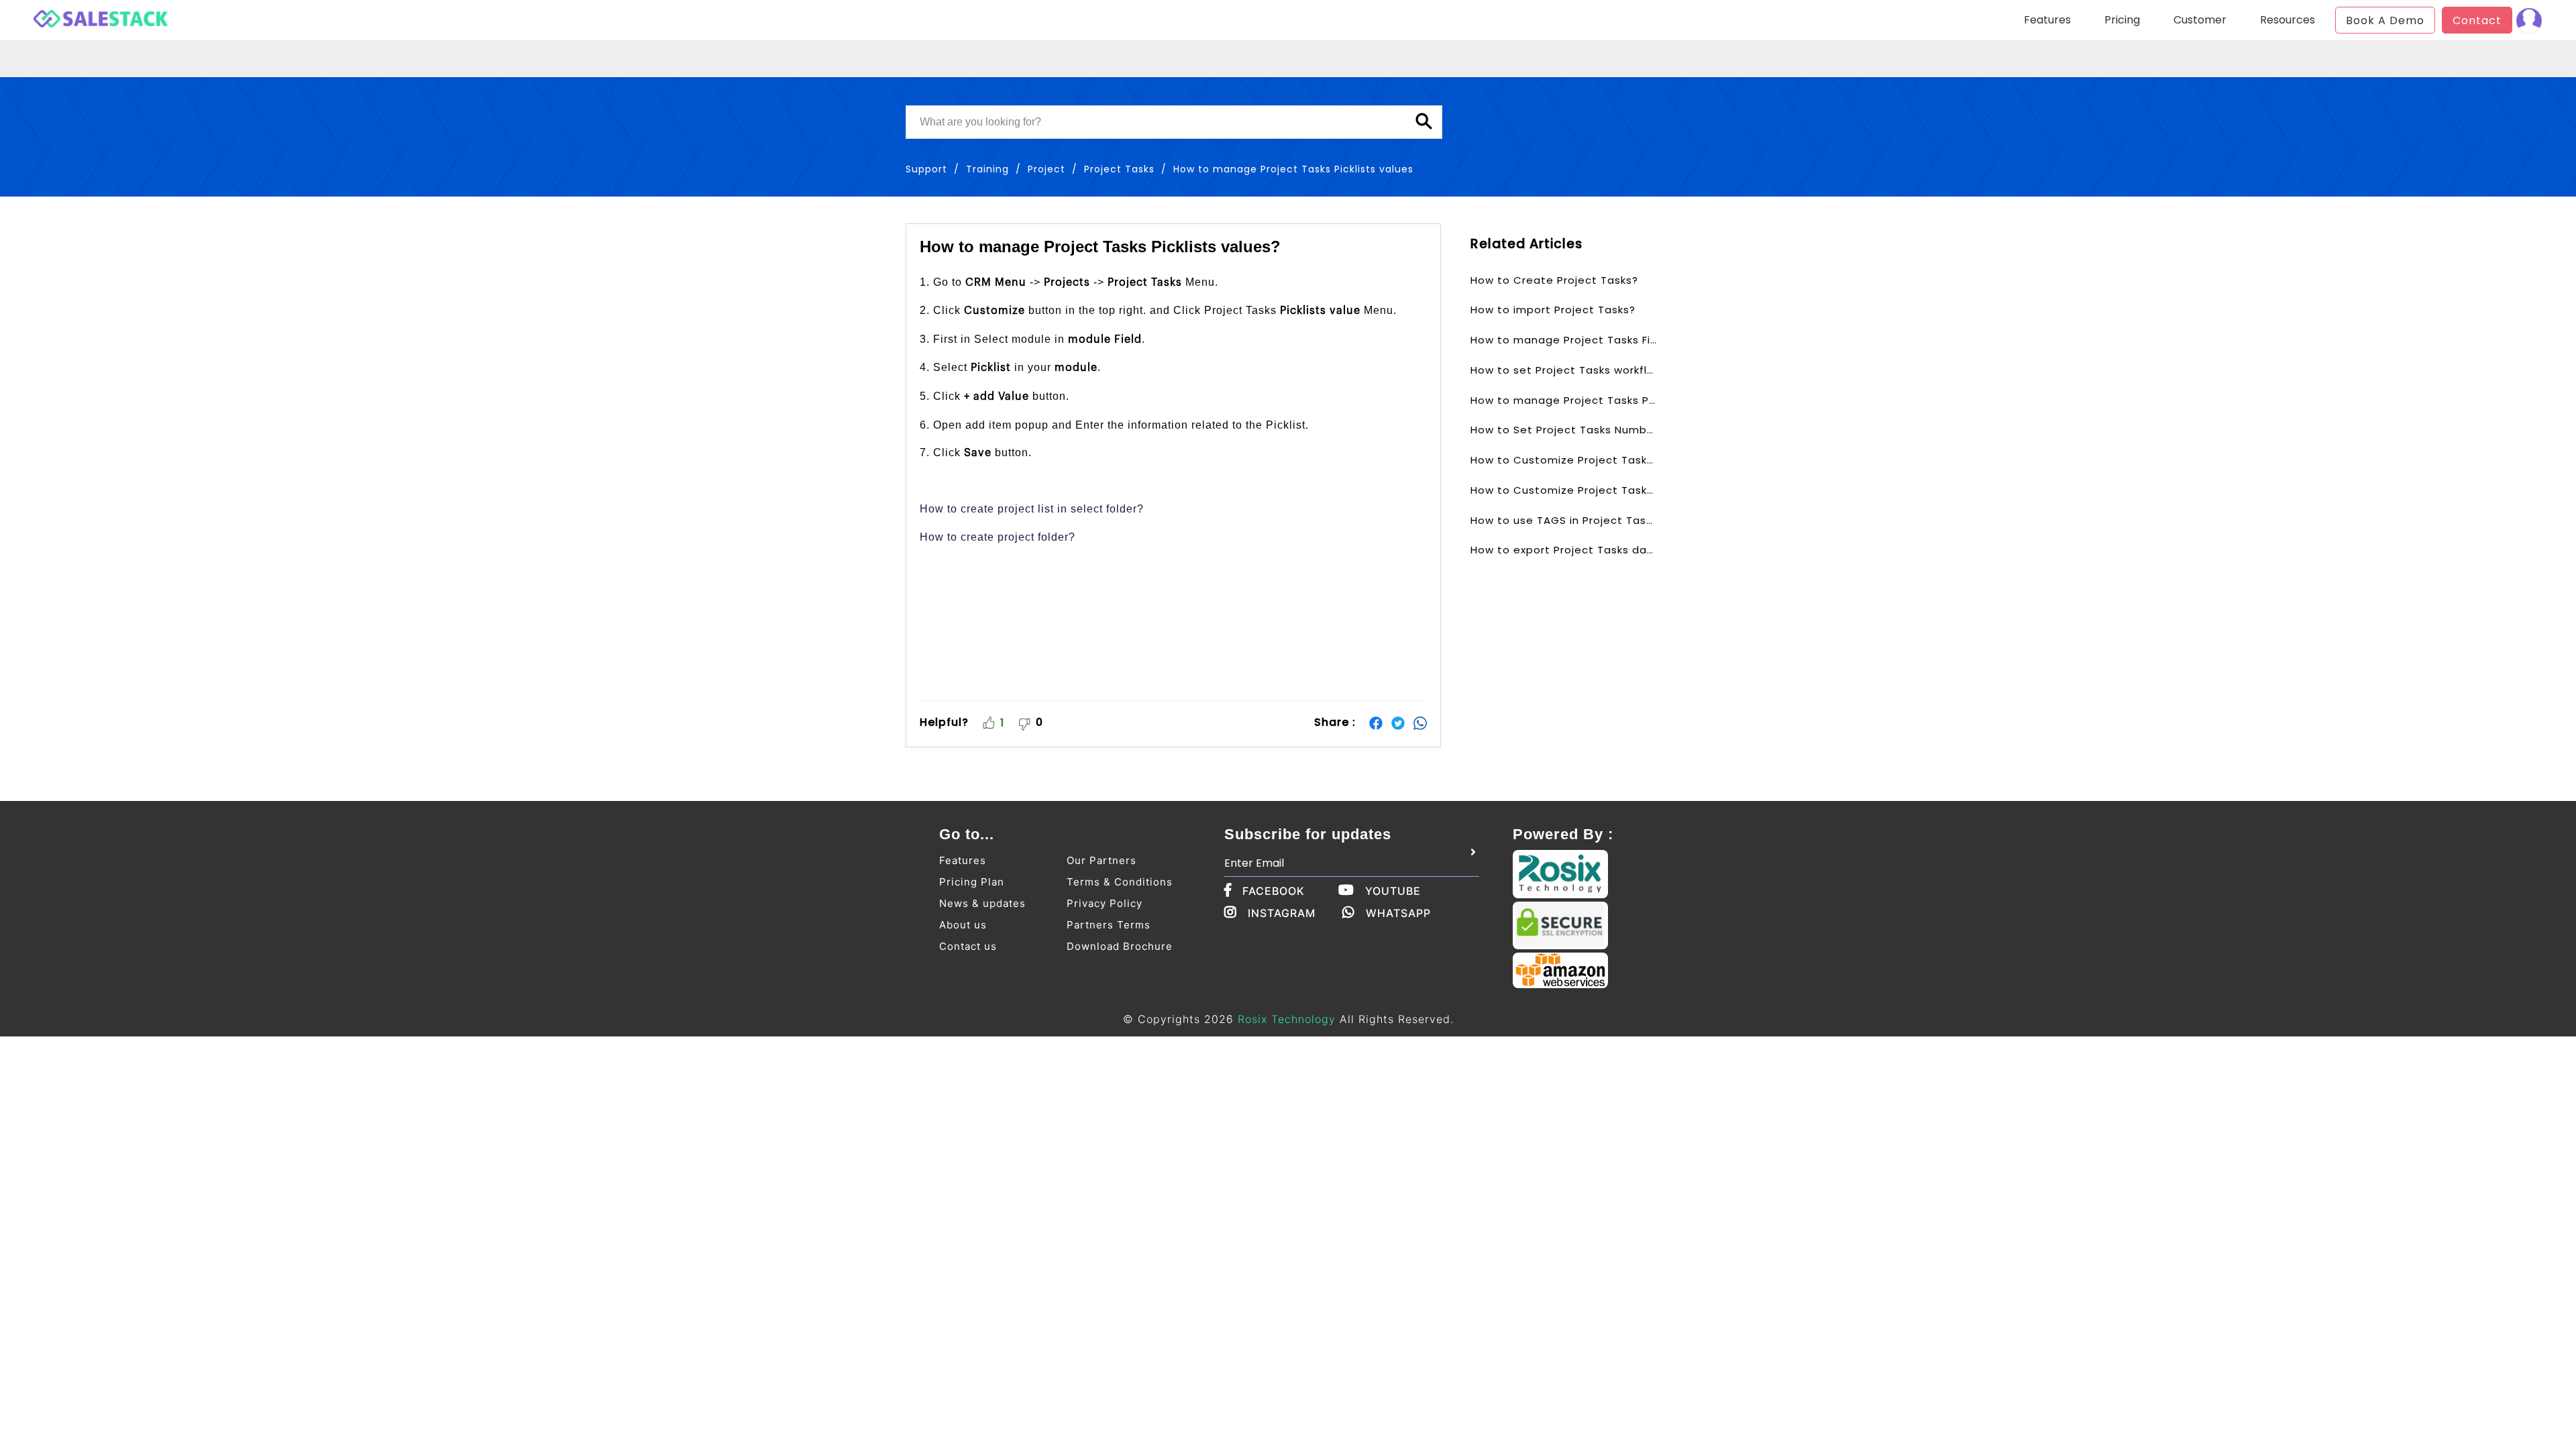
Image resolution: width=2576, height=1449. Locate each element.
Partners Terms (1109, 925)
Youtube (1393, 891)
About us (963, 925)
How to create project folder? (998, 537)
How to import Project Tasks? (1553, 310)
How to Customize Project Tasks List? (1564, 460)
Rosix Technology (1287, 1019)
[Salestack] (101, 17)
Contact (2477, 20)
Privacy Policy (1105, 903)
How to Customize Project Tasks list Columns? (1564, 490)
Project (1046, 169)
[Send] (1473, 853)
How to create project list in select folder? (1032, 509)
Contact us (968, 946)
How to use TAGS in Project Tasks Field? (1564, 520)
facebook (1274, 891)
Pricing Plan (972, 882)
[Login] (2529, 20)
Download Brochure (1120, 946)
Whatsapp (1398, 913)
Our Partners (1102, 860)
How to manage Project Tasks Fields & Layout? (1564, 340)
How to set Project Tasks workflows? (1564, 370)
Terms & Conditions (1120, 882)
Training (987, 169)
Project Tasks (1119, 169)
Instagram (1282, 913)
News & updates (982, 903)
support (926, 169)
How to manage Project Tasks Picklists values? (1564, 400)
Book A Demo (2385, 20)
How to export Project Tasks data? (1564, 550)
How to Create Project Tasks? (1554, 280)
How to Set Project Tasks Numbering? (1564, 430)
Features (963, 860)
